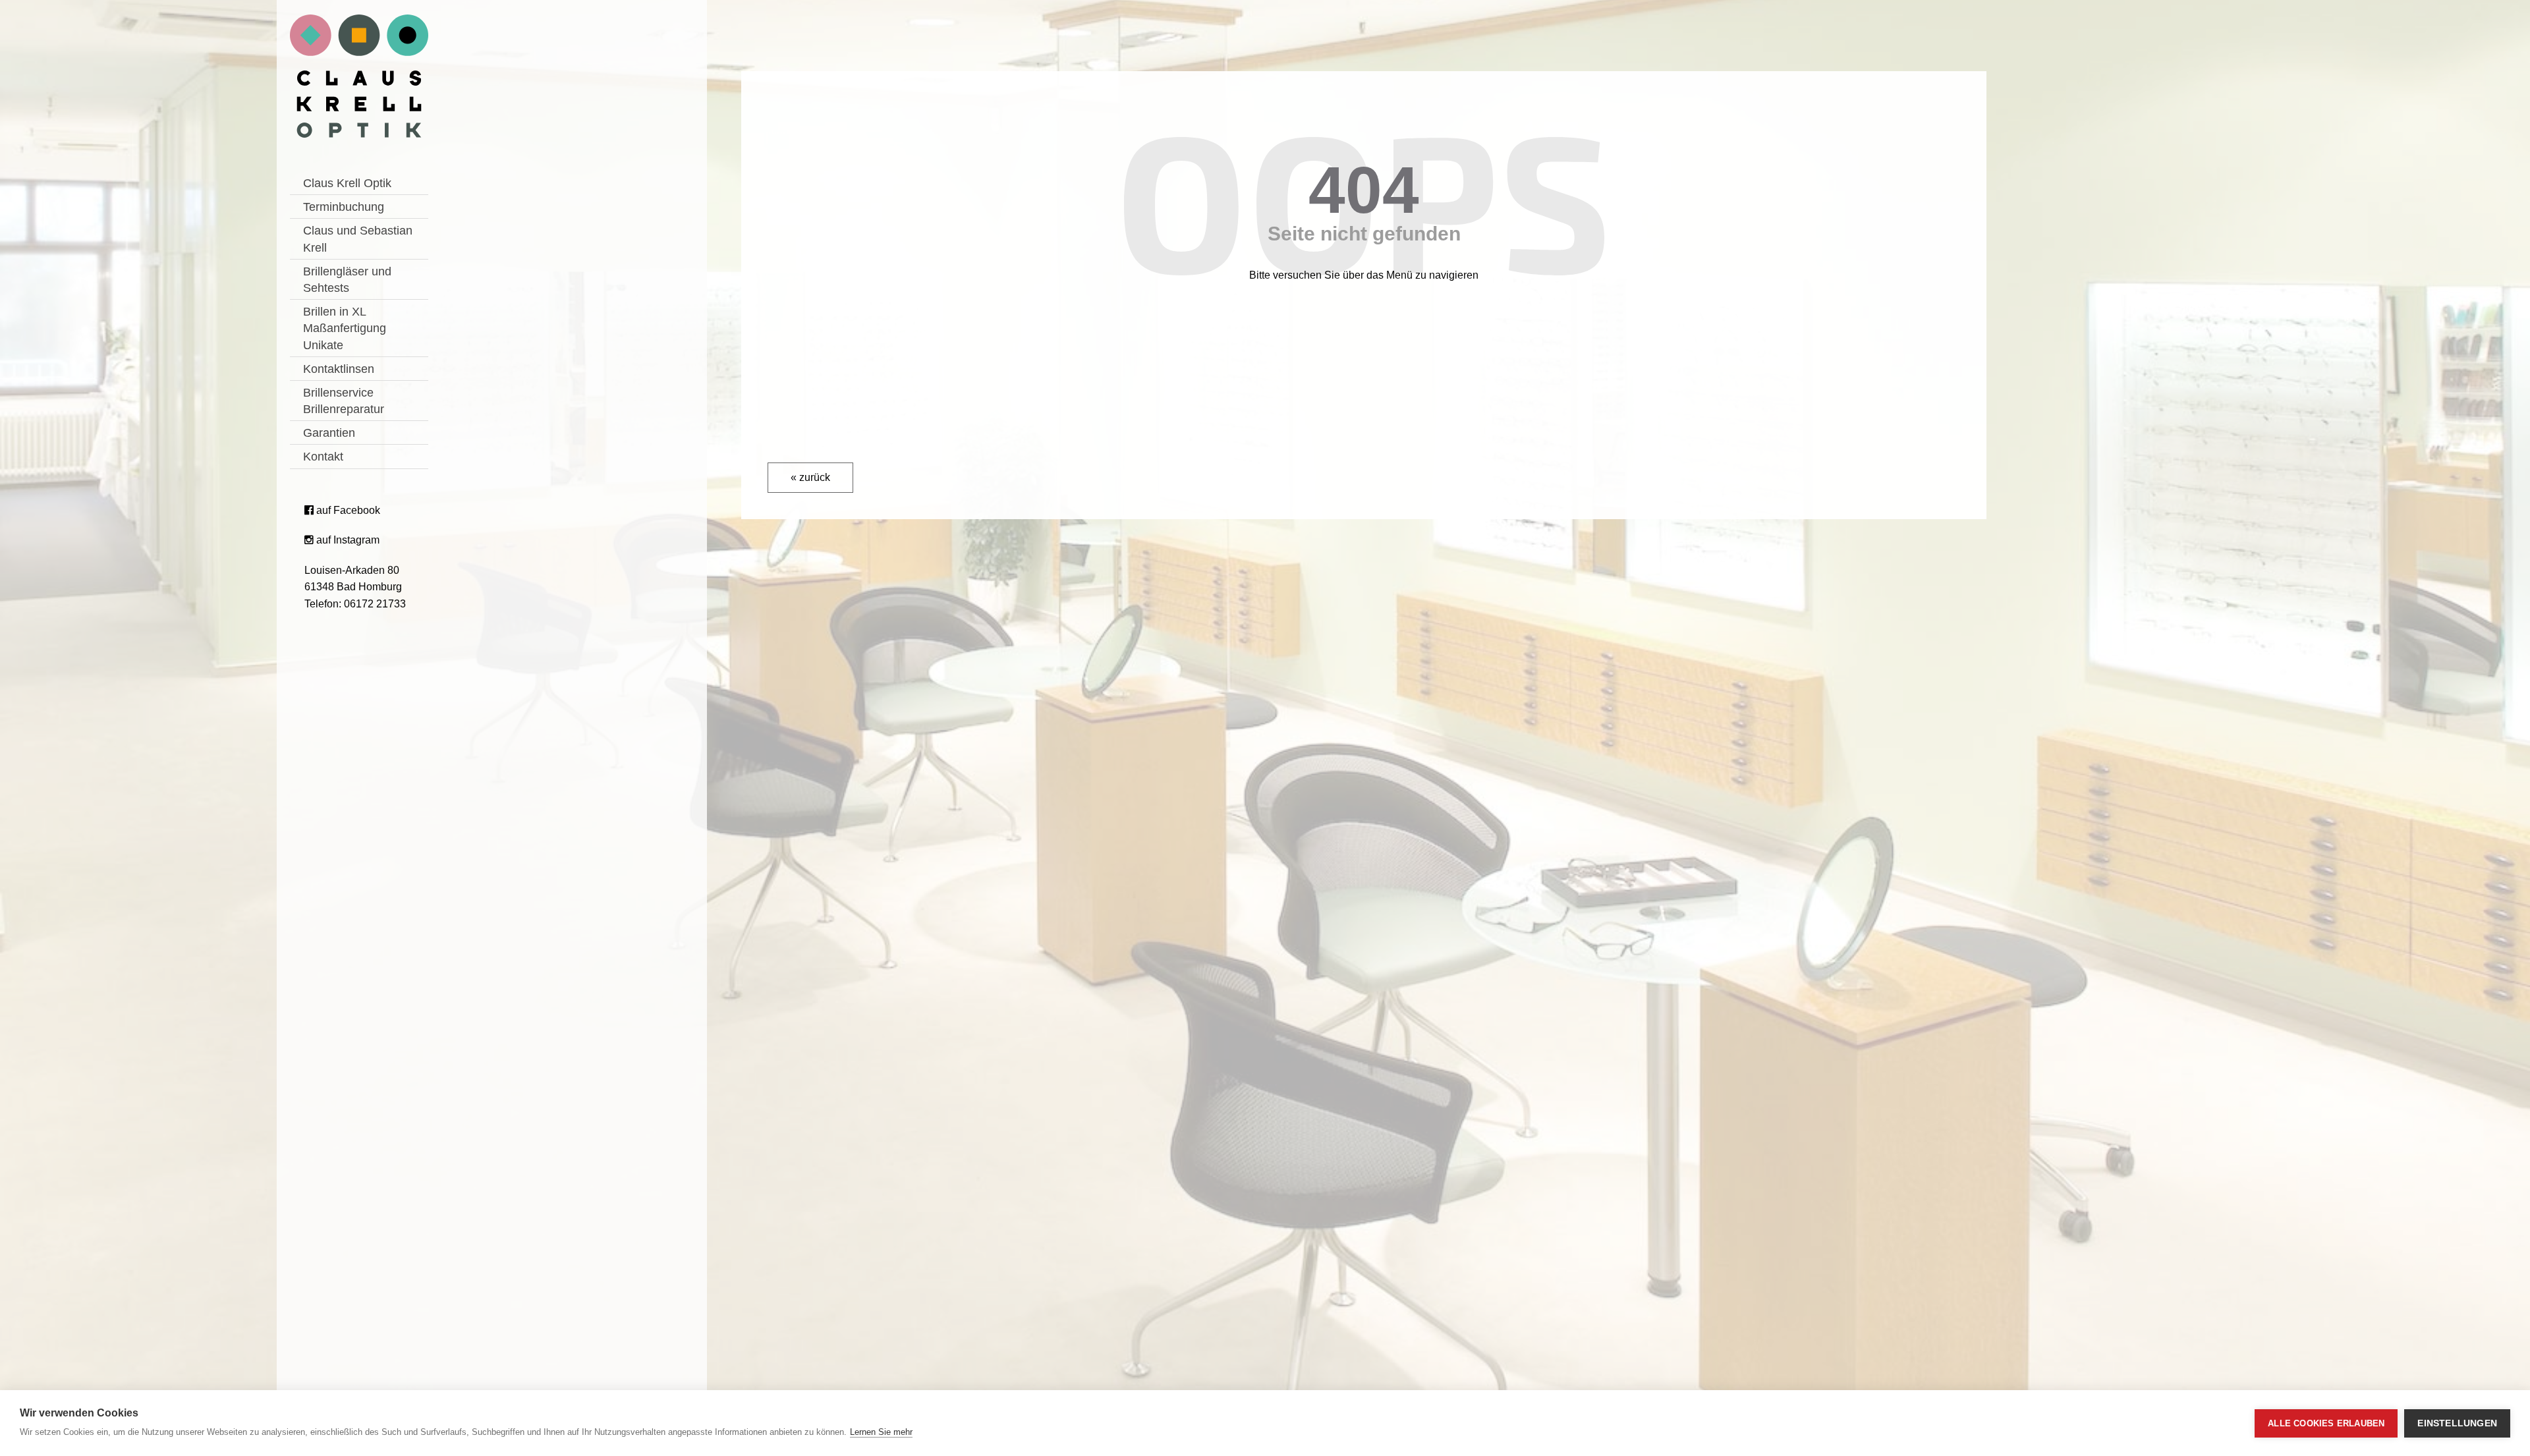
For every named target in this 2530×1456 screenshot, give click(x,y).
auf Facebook (347, 510)
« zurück (810, 477)
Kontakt (323, 457)
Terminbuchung (344, 207)
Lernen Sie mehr (881, 1432)
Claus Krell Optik (347, 183)
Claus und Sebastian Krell (358, 239)
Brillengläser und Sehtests (347, 280)
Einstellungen (2457, 1423)
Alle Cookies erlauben (2326, 1423)
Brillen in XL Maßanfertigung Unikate (345, 328)
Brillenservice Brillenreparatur (344, 401)
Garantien (329, 433)
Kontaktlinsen (339, 369)
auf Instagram (347, 540)
